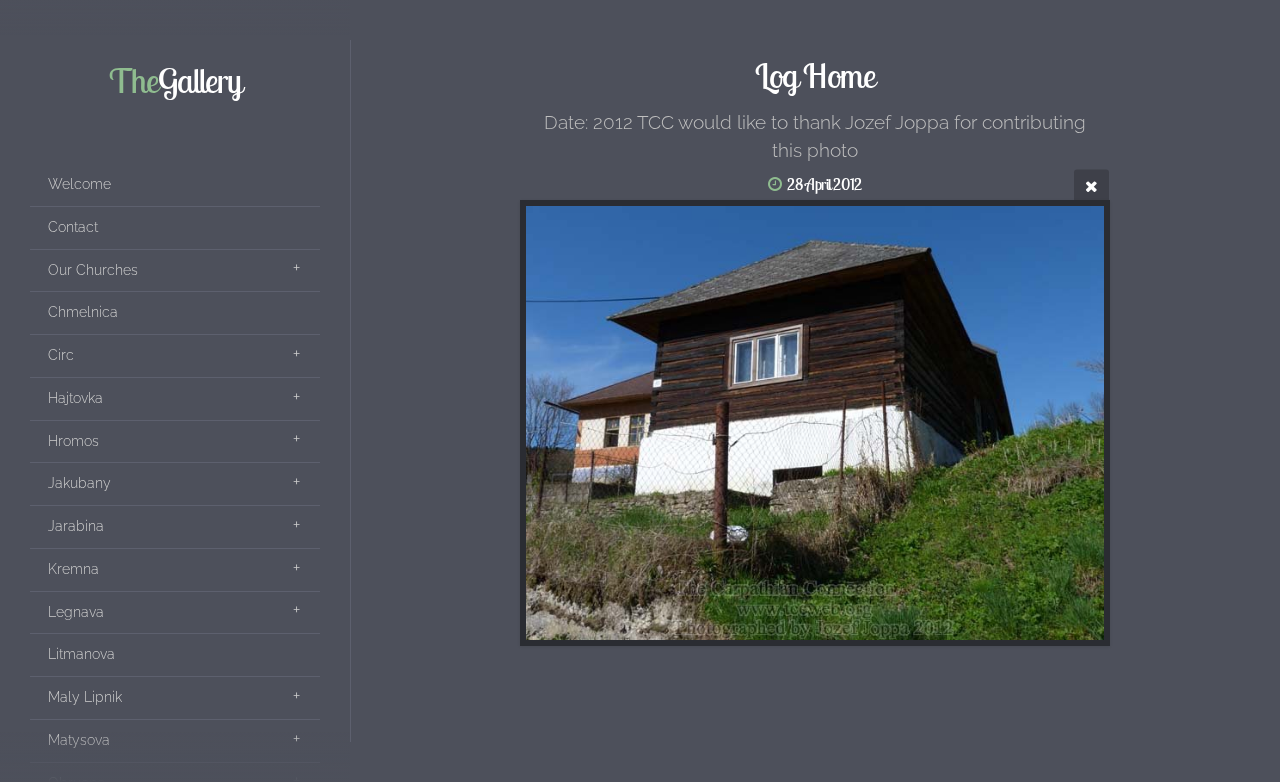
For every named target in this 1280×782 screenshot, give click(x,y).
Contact (73, 227)
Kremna (73, 569)
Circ (61, 355)
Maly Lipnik (85, 697)
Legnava (76, 612)
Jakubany (79, 483)
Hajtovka (75, 398)
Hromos (73, 441)
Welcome (79, 184)
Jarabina (76, 526)
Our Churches (93, 270)
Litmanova (81, 654)
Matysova (79, 740)
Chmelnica (83, 312)
